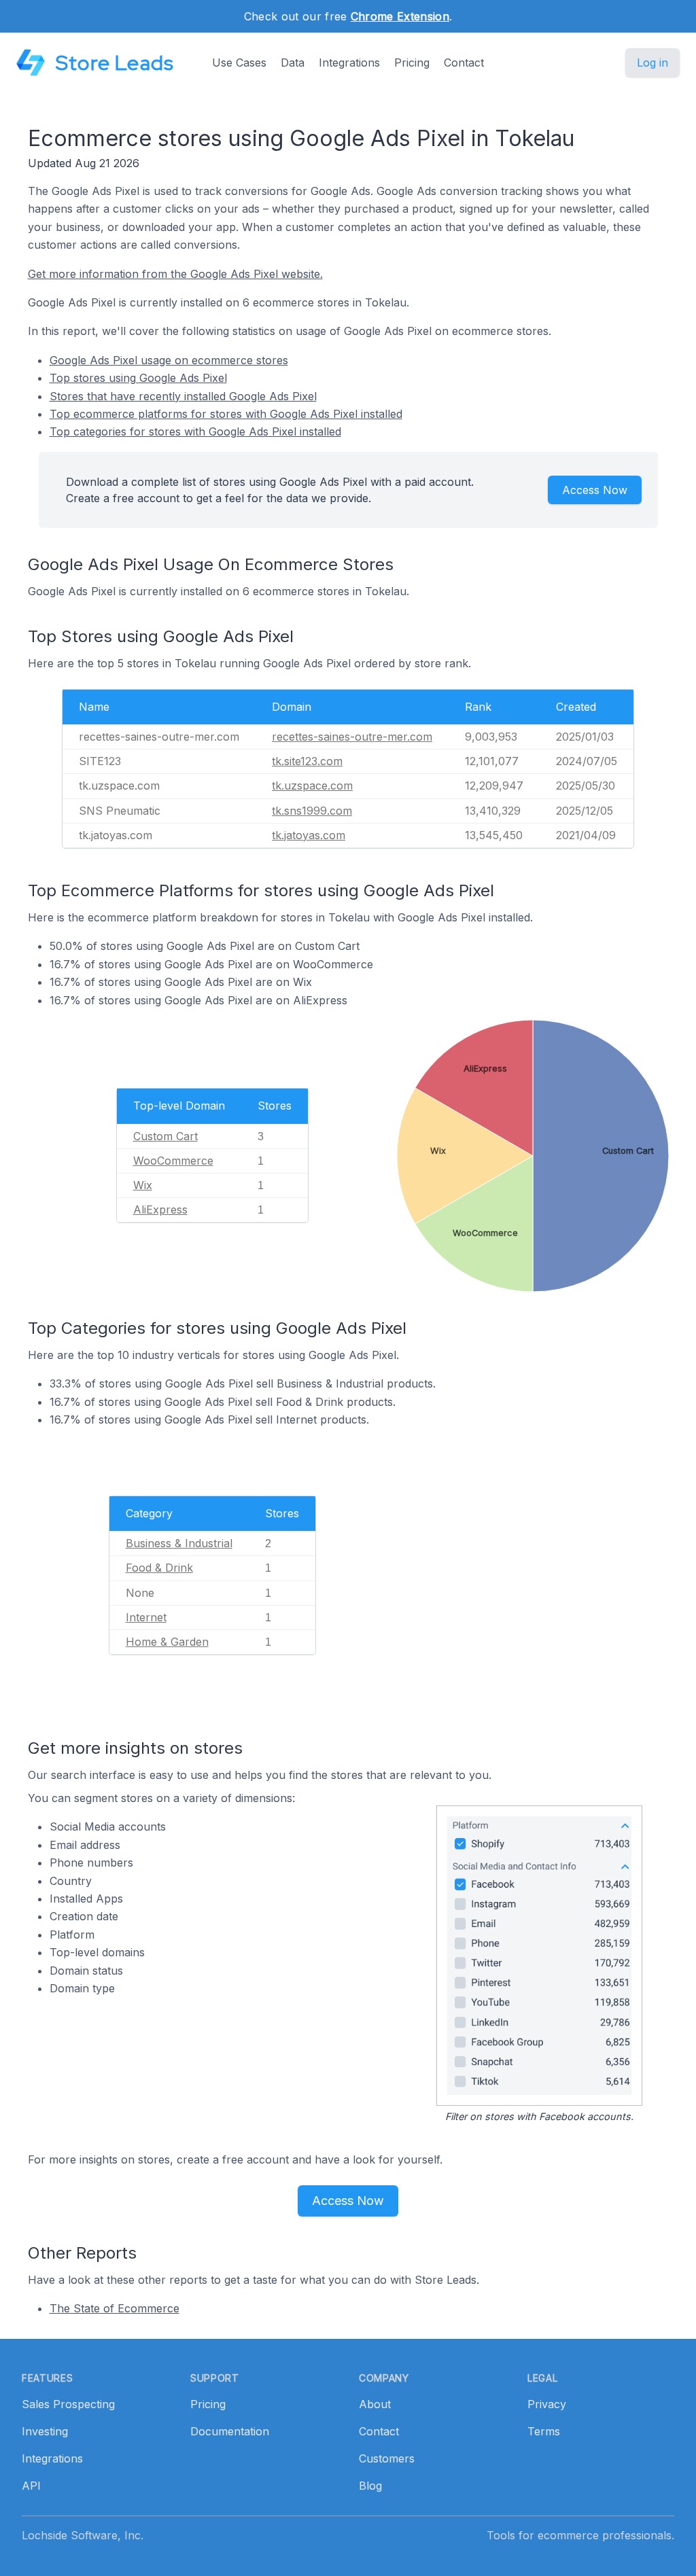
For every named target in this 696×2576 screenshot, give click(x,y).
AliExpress (160, 1210)
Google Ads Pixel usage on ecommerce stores (169, 360)
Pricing (412, 63)
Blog (370, 2486)
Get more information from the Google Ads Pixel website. (175, 274)
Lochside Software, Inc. (83, 2535)
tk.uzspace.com (312, 786)
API (31, 2486)
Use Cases (239, 63)
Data (293, 63)
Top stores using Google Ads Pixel (138, 378)
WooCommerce (173, 1161)
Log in (652, 63)
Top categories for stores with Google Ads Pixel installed (195, 431)
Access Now (595, 490)
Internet (146, 1617)
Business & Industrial (179, 1543)
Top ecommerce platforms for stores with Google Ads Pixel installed (226, 414)
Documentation (230, 2431)
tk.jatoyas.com (309, 835)
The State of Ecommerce (115, 2308)
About (375, 2404)
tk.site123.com (307, 761)
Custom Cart (166, 1136)
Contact (464, 63)
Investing (45, 2431)
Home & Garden (167, 1642)
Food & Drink (159, 1568)
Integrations (349, 63)
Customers (387, 2458)
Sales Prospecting (68, 2404)
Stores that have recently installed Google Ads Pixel (183, 396)
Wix (143, 1185)
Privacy (547, 2404)
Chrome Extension (400, 16)
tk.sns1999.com (312, 811)
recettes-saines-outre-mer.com (352, 737)
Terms (544, 2431)
